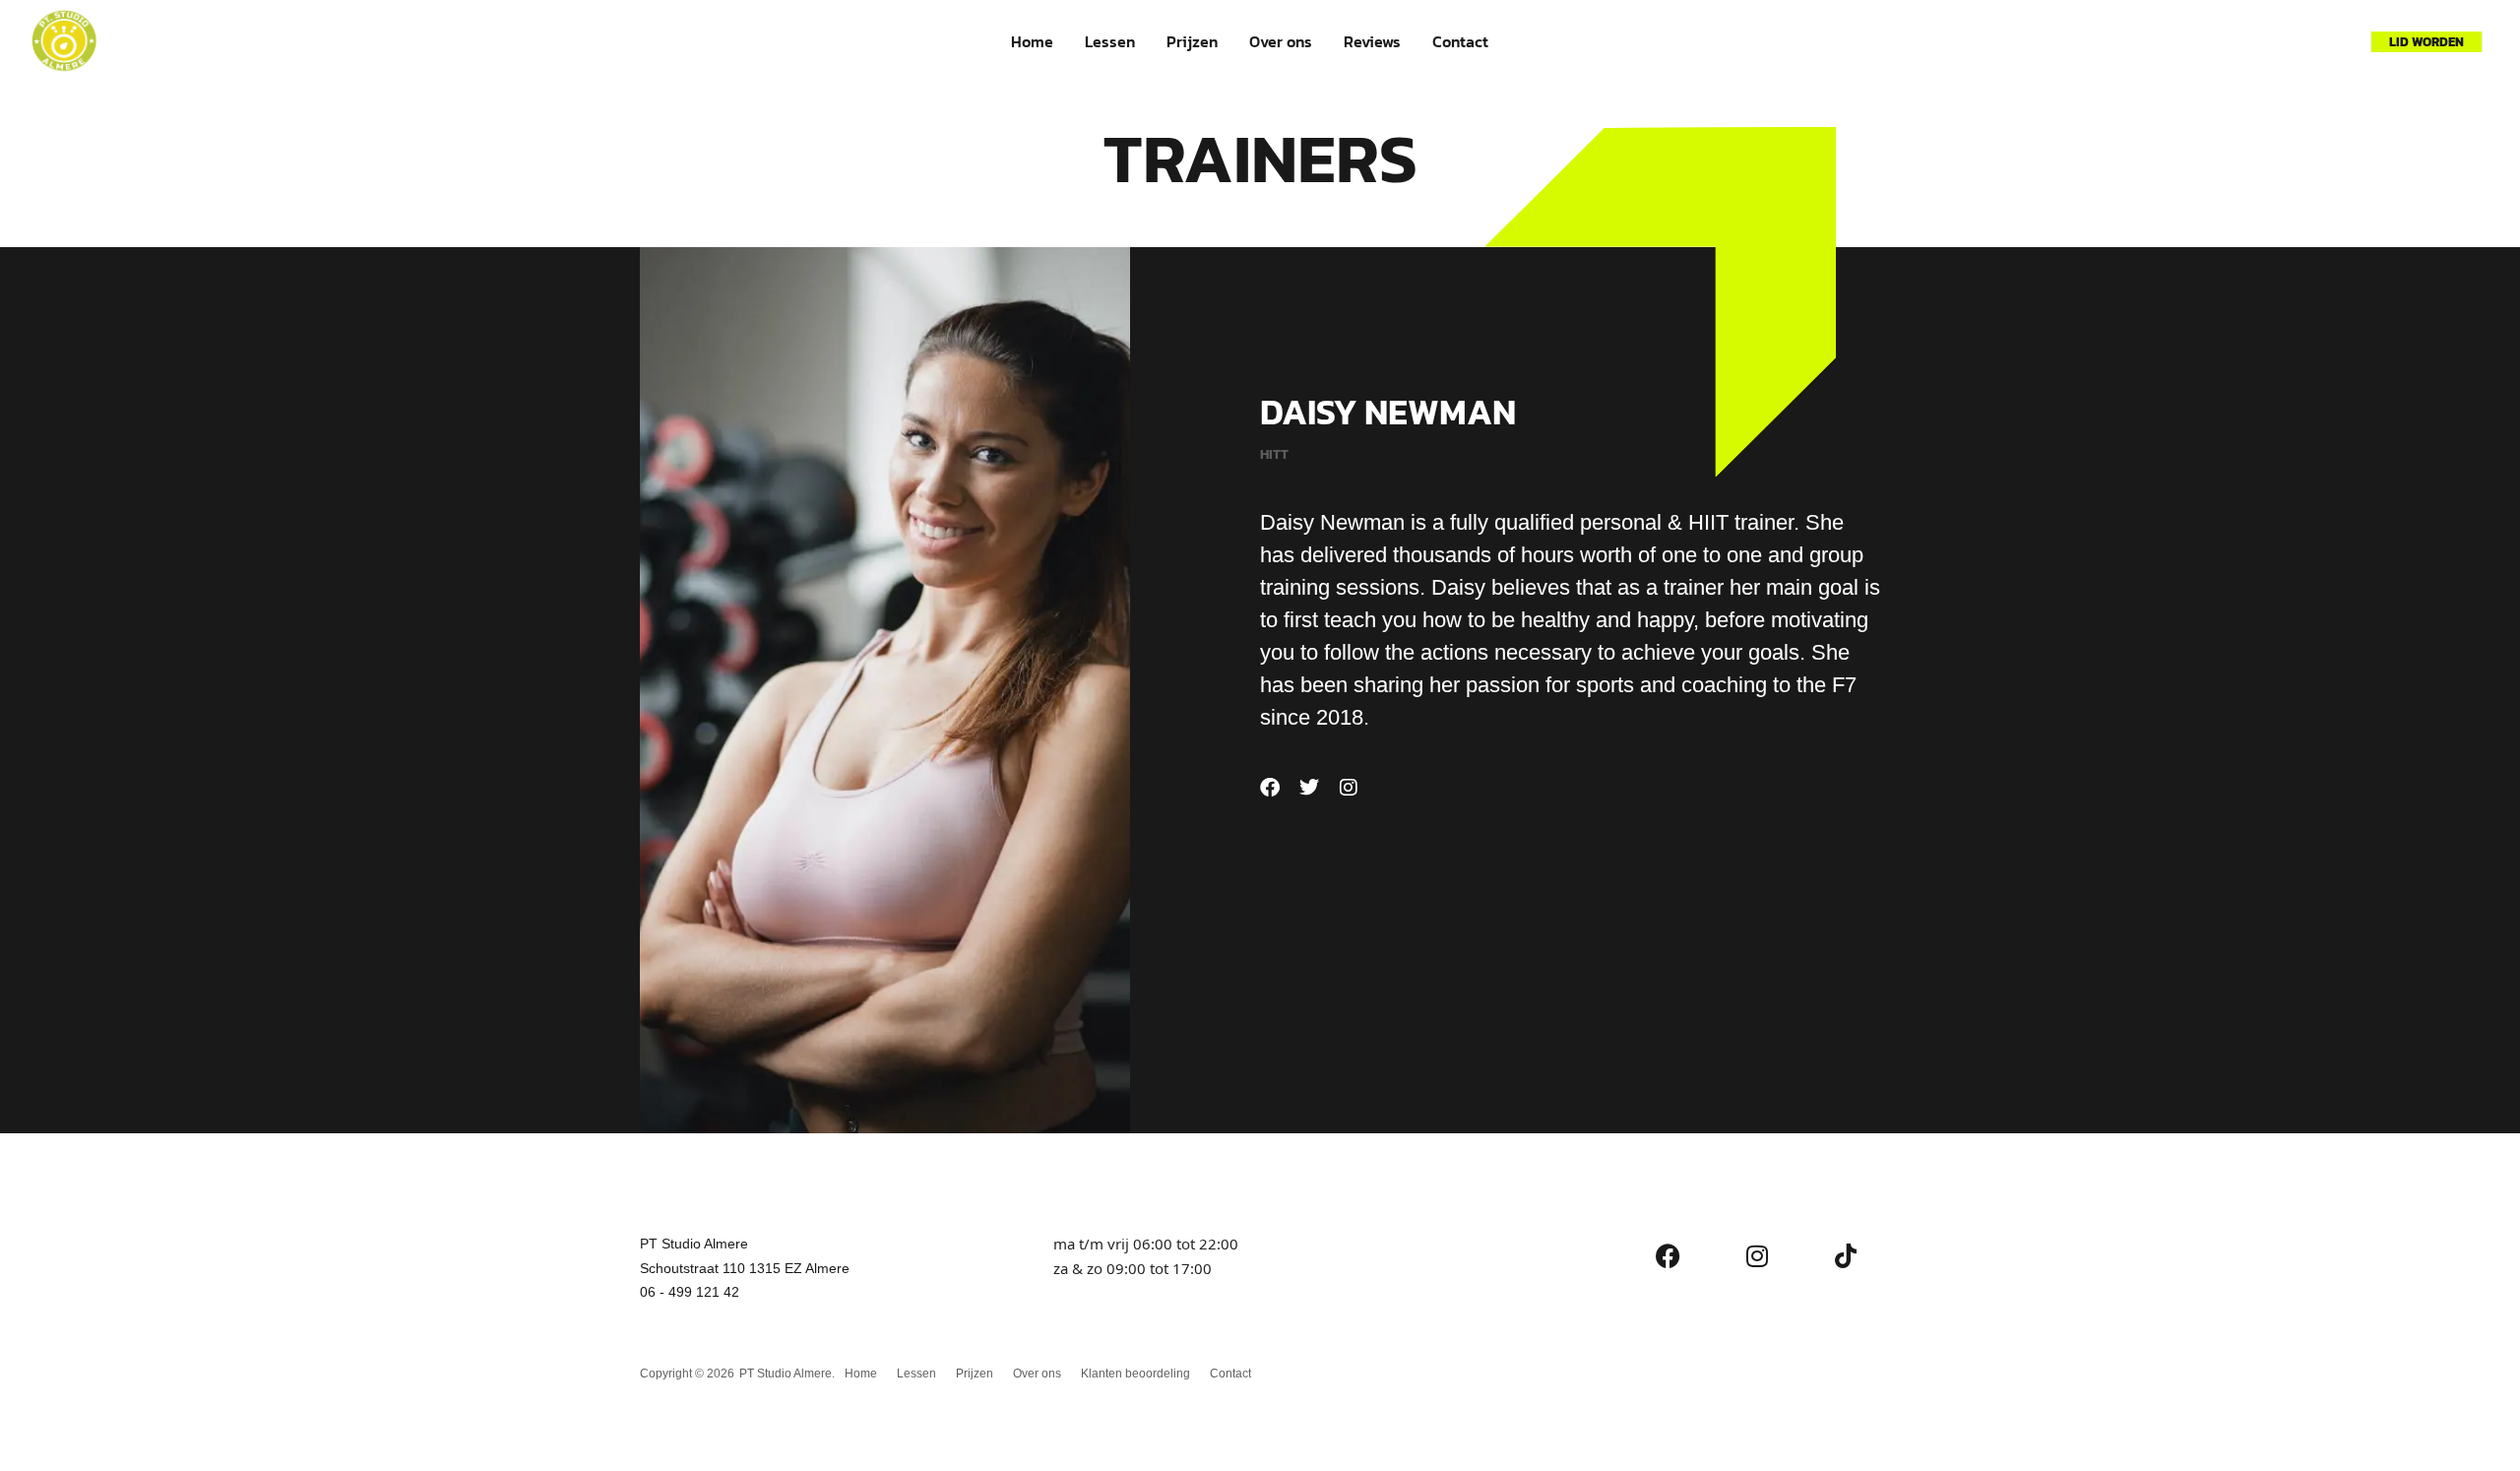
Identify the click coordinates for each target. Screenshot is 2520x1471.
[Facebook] (1270, 788)
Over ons (1281, 41)
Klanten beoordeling (1135, 1374)
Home (1032, 41)
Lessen (1110, 41)
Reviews (1372, 41)
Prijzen (1192, 41)
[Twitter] (1309, 788)
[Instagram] (1349, 788)
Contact (1460, 41)
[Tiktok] (1846, 1256)
